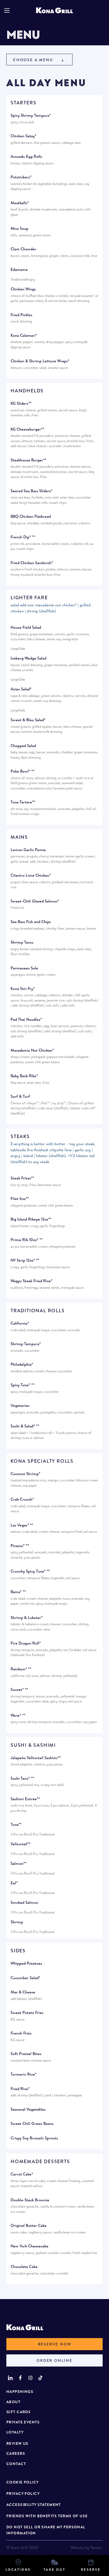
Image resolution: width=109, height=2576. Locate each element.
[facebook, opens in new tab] (20, 2378)
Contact (16, 2464)
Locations (18, 2570)
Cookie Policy (23, 2482)
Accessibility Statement (34, 2505)
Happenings (20, 2392)
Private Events (23, 2422)
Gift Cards (19, 2412)
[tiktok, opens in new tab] (40, 2378)
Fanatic (97, 2547)
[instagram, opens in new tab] (30, 2378)
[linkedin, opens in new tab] (10, 2378)
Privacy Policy (23, 2494)
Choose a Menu (34, 60)
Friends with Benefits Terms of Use (47, 2516)
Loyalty (15, 2432)
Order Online (54, 2360)
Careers (16, 2453)
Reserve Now (55, 2344)
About (13, 2402)
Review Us (17, 2443)
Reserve (91, 2570)
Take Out (54, 2570)
